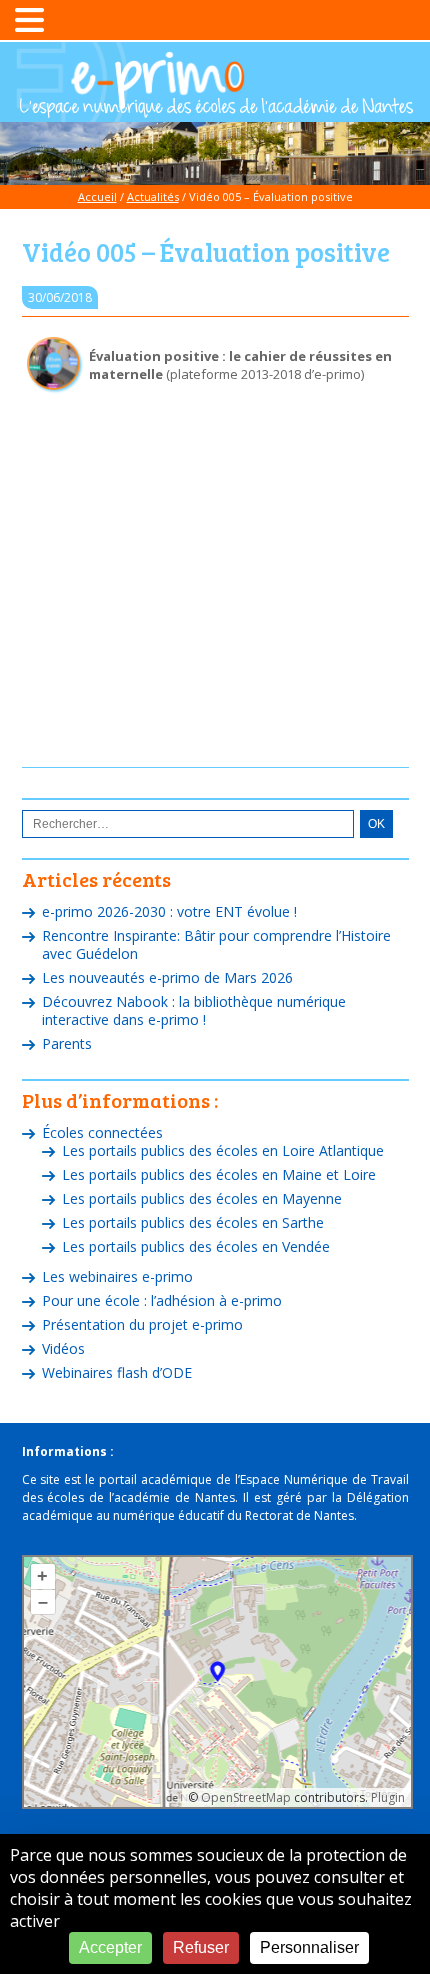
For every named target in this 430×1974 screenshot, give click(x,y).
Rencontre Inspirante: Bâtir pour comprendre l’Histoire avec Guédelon (216, 944)
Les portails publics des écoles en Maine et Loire (219, 1174)
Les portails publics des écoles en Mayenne (202, 1198)
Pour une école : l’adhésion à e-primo (162, 1300)
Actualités (153, 196)
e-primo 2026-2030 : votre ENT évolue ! (169, 911)
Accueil (97, 196)
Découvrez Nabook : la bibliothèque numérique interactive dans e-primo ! (194, 1010)
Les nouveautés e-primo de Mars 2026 (167, 977)
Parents (67, 1043)
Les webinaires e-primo (117, 1276)
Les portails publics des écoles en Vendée (196, 1246)
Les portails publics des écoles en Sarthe (193, 1222)
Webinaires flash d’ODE (117, 1372)
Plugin (386, 1797)
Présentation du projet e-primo (142, 1324)
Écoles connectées (102, 1132)
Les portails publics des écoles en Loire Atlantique (223, 1150)
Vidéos (63, 1348)
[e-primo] (215, 108)
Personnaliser (309, 1947)
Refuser (201, 1947)
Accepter (110, 1947)
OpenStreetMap (246, 1797)
